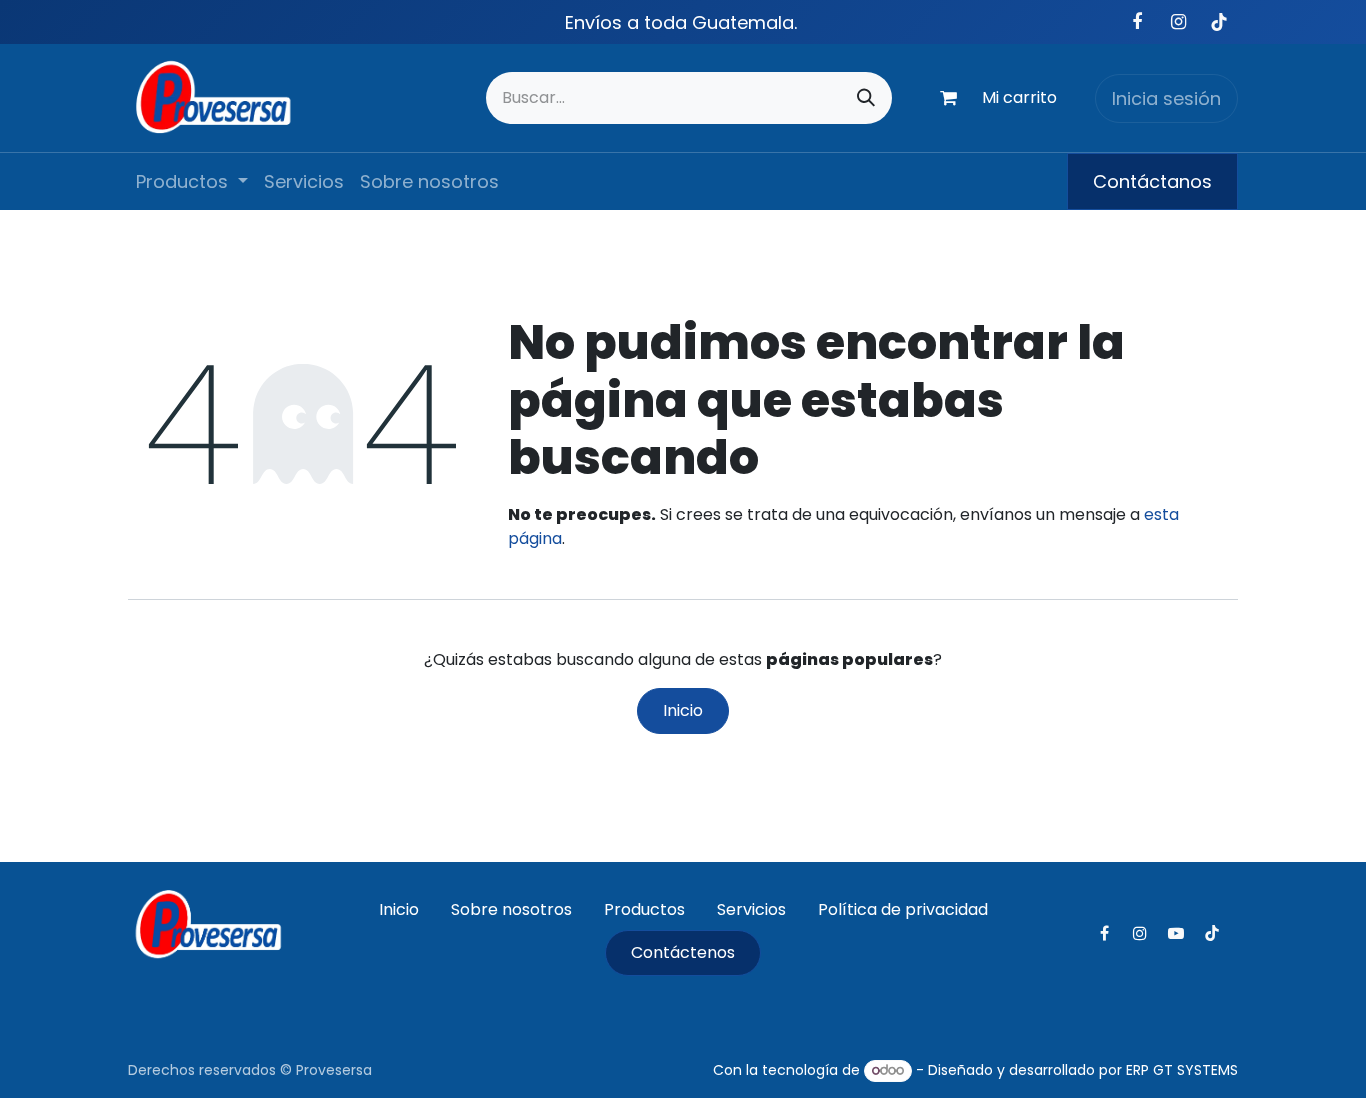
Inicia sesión (1166, 98)
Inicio (683, 710)
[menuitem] (192, 181)
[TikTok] (1219, 22)
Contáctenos (683, 952)
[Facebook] (1137, 22)
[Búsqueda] (866, 98)
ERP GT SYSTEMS (1182, 1070)
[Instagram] (1178, 22)
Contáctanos (1152, 181)
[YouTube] (1176, 933)
